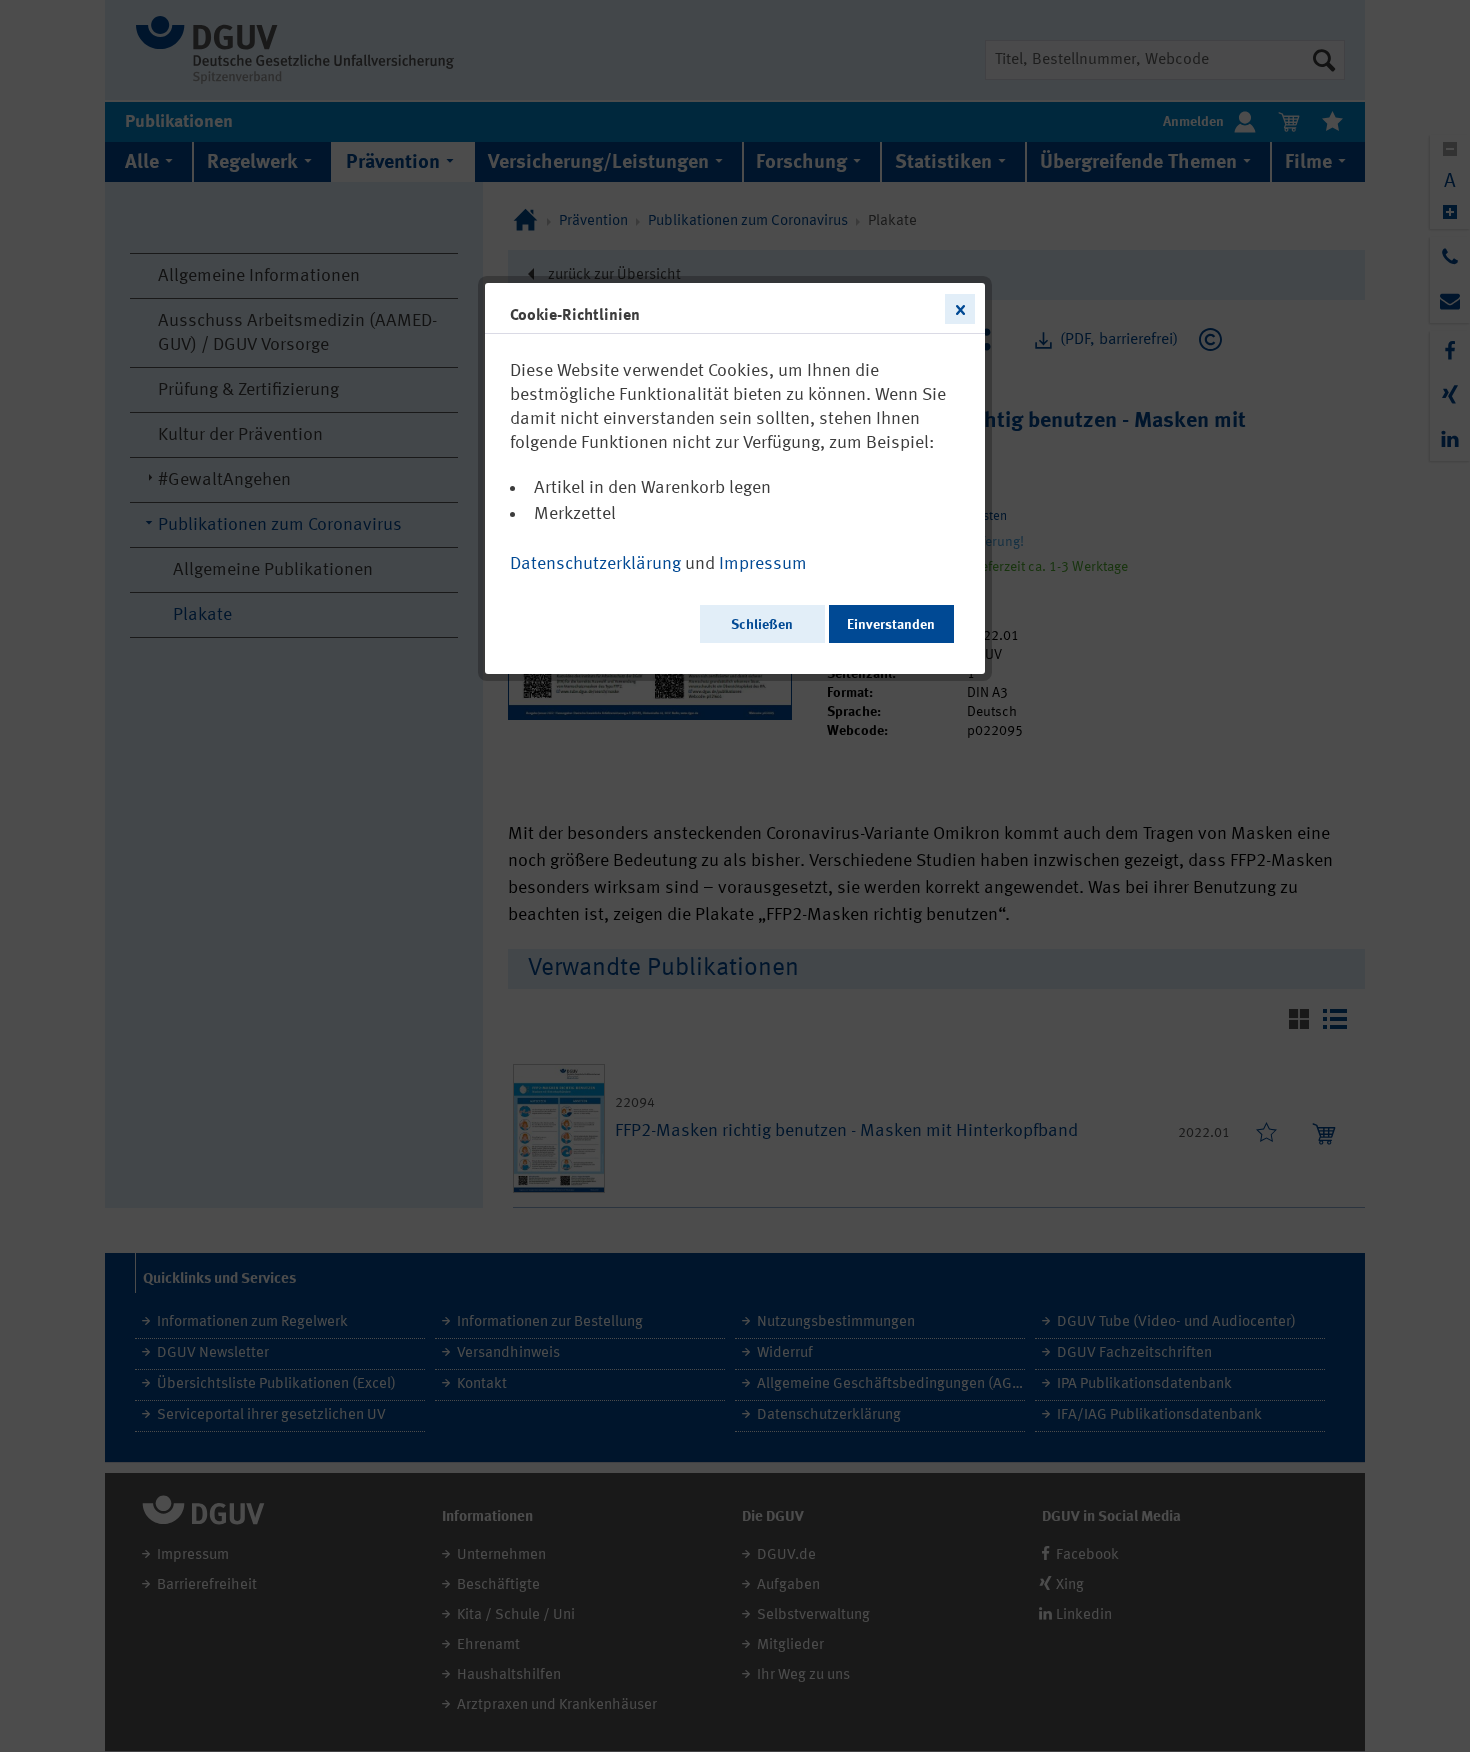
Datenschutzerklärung (595, 564)
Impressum (763, 564)
